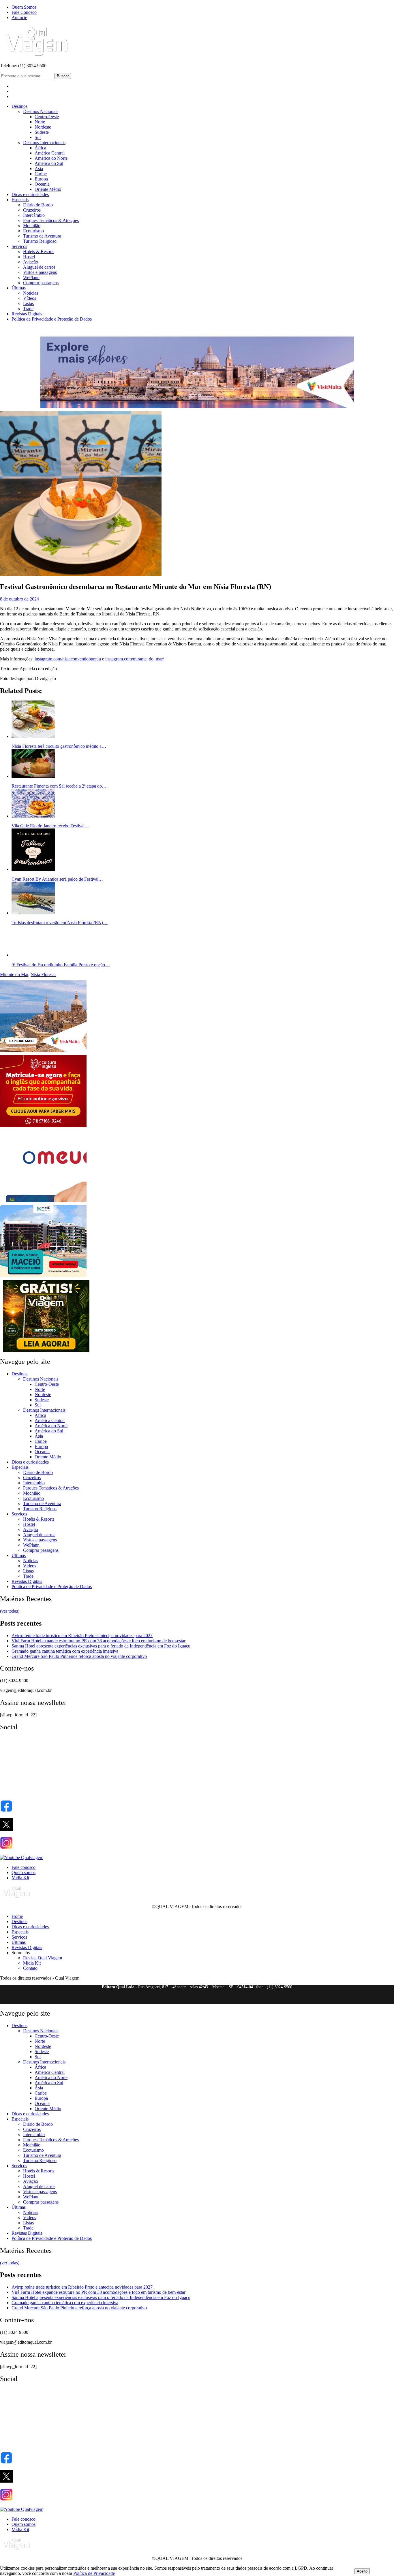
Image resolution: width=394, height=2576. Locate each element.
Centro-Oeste (47, 117)
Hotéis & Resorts (39, 252)
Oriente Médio (48, 189)
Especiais (20, 200)
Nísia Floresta (43, 975)
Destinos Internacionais (44, 143)
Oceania (42, 184)
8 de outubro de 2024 (19, 599)
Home (17, 1916)
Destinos (19, 106)
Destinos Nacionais (41, 111)
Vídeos (30, 298)
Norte (40, 122)
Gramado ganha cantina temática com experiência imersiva (65, 1651)
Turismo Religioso (40, 241)
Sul (38, 137)
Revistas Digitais (27, 314)
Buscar (63, 76)
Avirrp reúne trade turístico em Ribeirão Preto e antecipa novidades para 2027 (82, 1636)
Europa (41, 179)
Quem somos (24, 1872)
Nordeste (43, 127)
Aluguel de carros (39, 267)
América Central (50, 153)
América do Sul (49, 163)
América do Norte (51, 158)
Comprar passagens (41, 283)
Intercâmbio (34, 215)
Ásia (39, 168)
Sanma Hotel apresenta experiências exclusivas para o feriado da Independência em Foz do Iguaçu (101, 1646)
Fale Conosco (24, 12)
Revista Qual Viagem (43, 1958)
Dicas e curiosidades (30, 194)
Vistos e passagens (40, 272)
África (40, 148)
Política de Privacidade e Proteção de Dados (52, 319)
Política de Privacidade (94, 2573)
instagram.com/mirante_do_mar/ (135, 659)
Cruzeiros (32, 210)
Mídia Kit (20, 1878)
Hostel (29, 257)
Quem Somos (24, 7)
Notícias (31, 293)
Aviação (31, 262)
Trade (28, 309)
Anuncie (19, 17)
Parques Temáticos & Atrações (51, 220)
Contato (30, 1968)
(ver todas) (10, 1611)
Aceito (362, 2571)
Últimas (19, 288)
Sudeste (42, 132)
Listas (28, 303)
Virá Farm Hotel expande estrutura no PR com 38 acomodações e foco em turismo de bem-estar (98, 1641)
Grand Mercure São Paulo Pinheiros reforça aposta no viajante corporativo (79, 1656)
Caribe (41, 174)
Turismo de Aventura (42, 236)
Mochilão (32, 226)
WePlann (31, 277)
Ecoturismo (33, 231)
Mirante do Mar (14, 975)
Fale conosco (24, 1867)
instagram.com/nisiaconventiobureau (68, 659)
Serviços (19, 246)
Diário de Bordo (38, 205)
